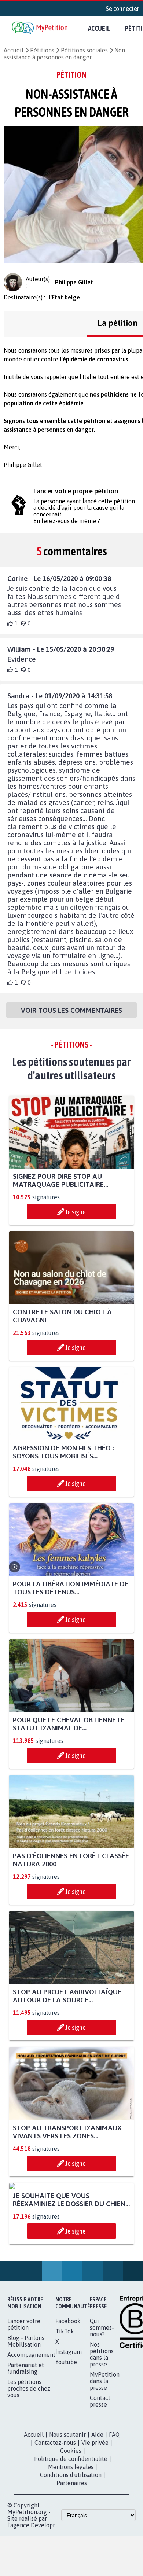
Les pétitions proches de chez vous (29, 2457)
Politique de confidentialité (71, 2527)
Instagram (69, 2420)
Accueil (99, 28)
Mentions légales (71, 2535)
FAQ (114, 2503)
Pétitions (42, 50)
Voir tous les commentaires (71, 1010)
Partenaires (72, 2551)
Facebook (68, 2389)
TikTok (65, 2399)
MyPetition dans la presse (105, 2449)
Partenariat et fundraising (26, 2436)
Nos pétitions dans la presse (102, 2422)
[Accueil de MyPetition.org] (40, 28)
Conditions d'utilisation (71, 2543)
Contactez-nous (55, 2511)
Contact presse (100, 2469)
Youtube (66, 2430)
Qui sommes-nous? (102, 2396)
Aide (97, 2503)
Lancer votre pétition (24, 2392)
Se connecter (122, 8)
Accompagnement (31, 2423)
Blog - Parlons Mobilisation (26, 2409)
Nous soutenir (67, 2503)
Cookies (71, 2519)
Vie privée (95, 2511)
